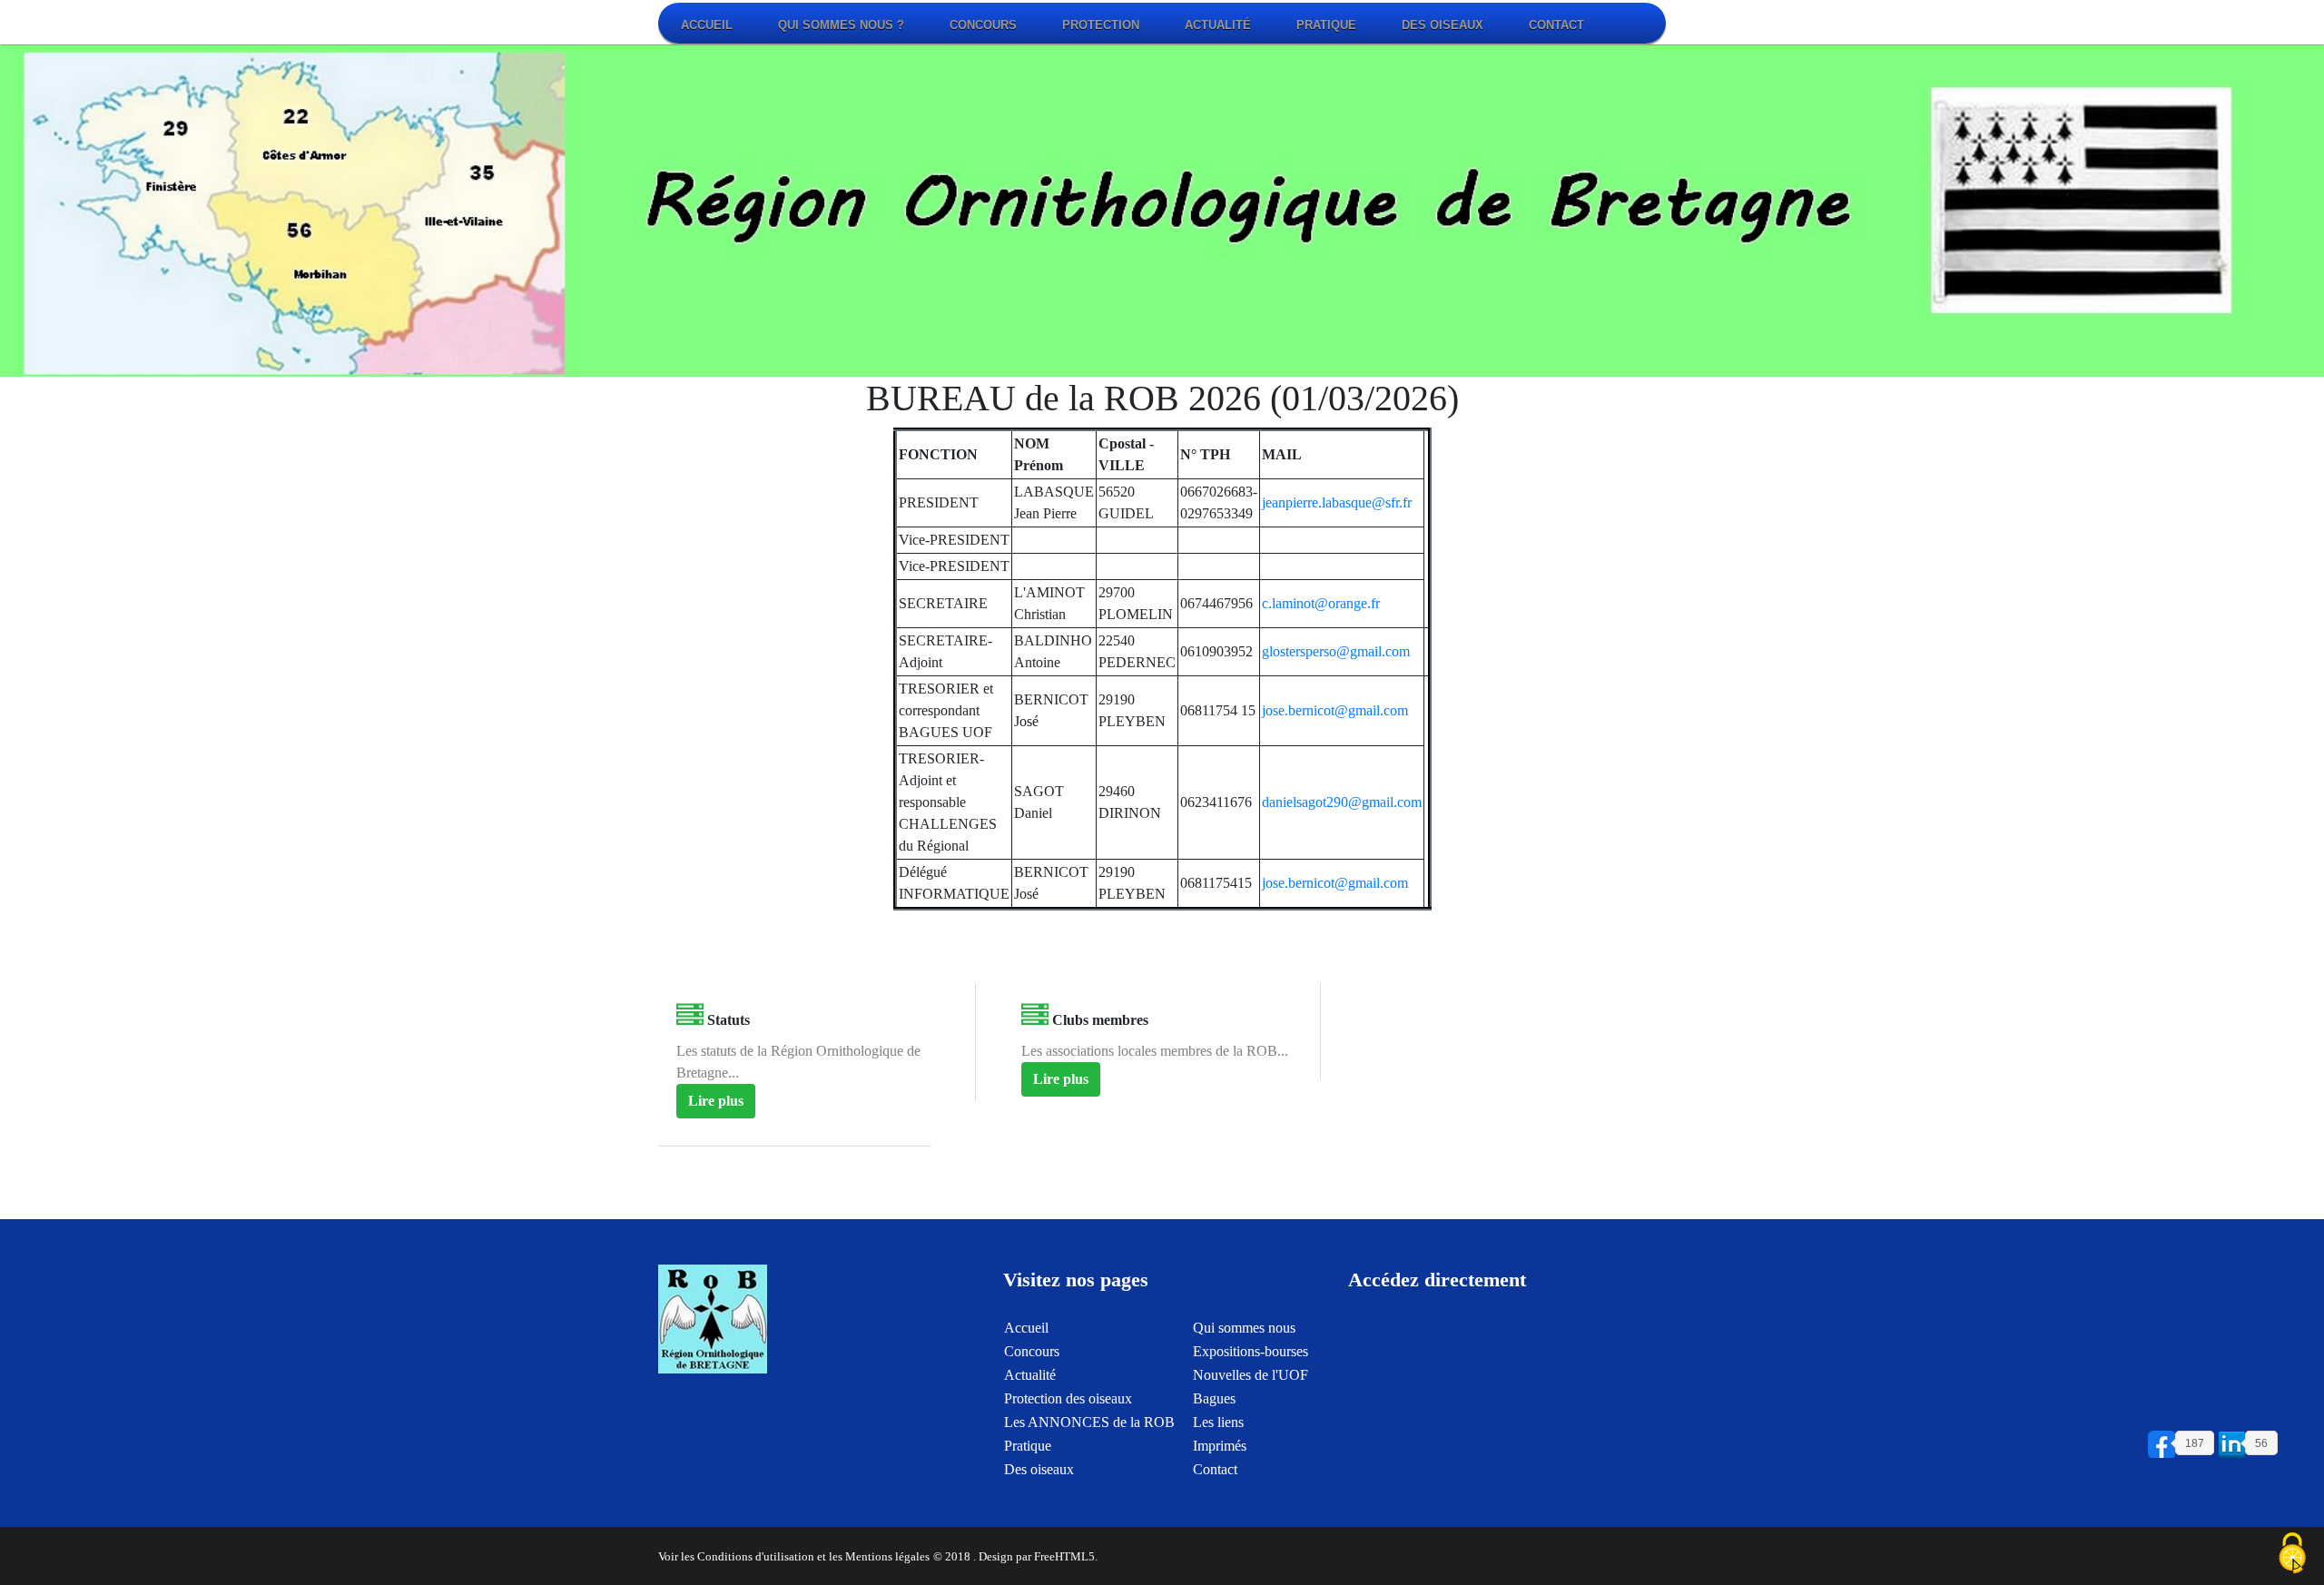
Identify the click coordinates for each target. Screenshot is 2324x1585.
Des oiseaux (1443, 25)
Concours (983, 25)
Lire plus (716, 1101)
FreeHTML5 (1064, 1557)
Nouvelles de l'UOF (1251, 1375)
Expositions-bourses (1251, 1351)
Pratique (1326, 25)
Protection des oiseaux (1068, 1398)
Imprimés (1220, 1446)
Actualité (1218, 25)
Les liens (1218, 1422)
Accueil (707, 25)
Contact (1556, 25)
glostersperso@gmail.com (1336, 651)
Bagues (1214, 1398)
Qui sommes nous (1244, 1328)
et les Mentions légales (873, 1557)
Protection (1101, 25)
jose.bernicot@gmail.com (1335, 710)
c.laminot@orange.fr (1321, 603)
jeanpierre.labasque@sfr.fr (1337, 502)
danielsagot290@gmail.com (1342, 802)
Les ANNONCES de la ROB (1089, 1422)
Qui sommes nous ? (841, 25)
